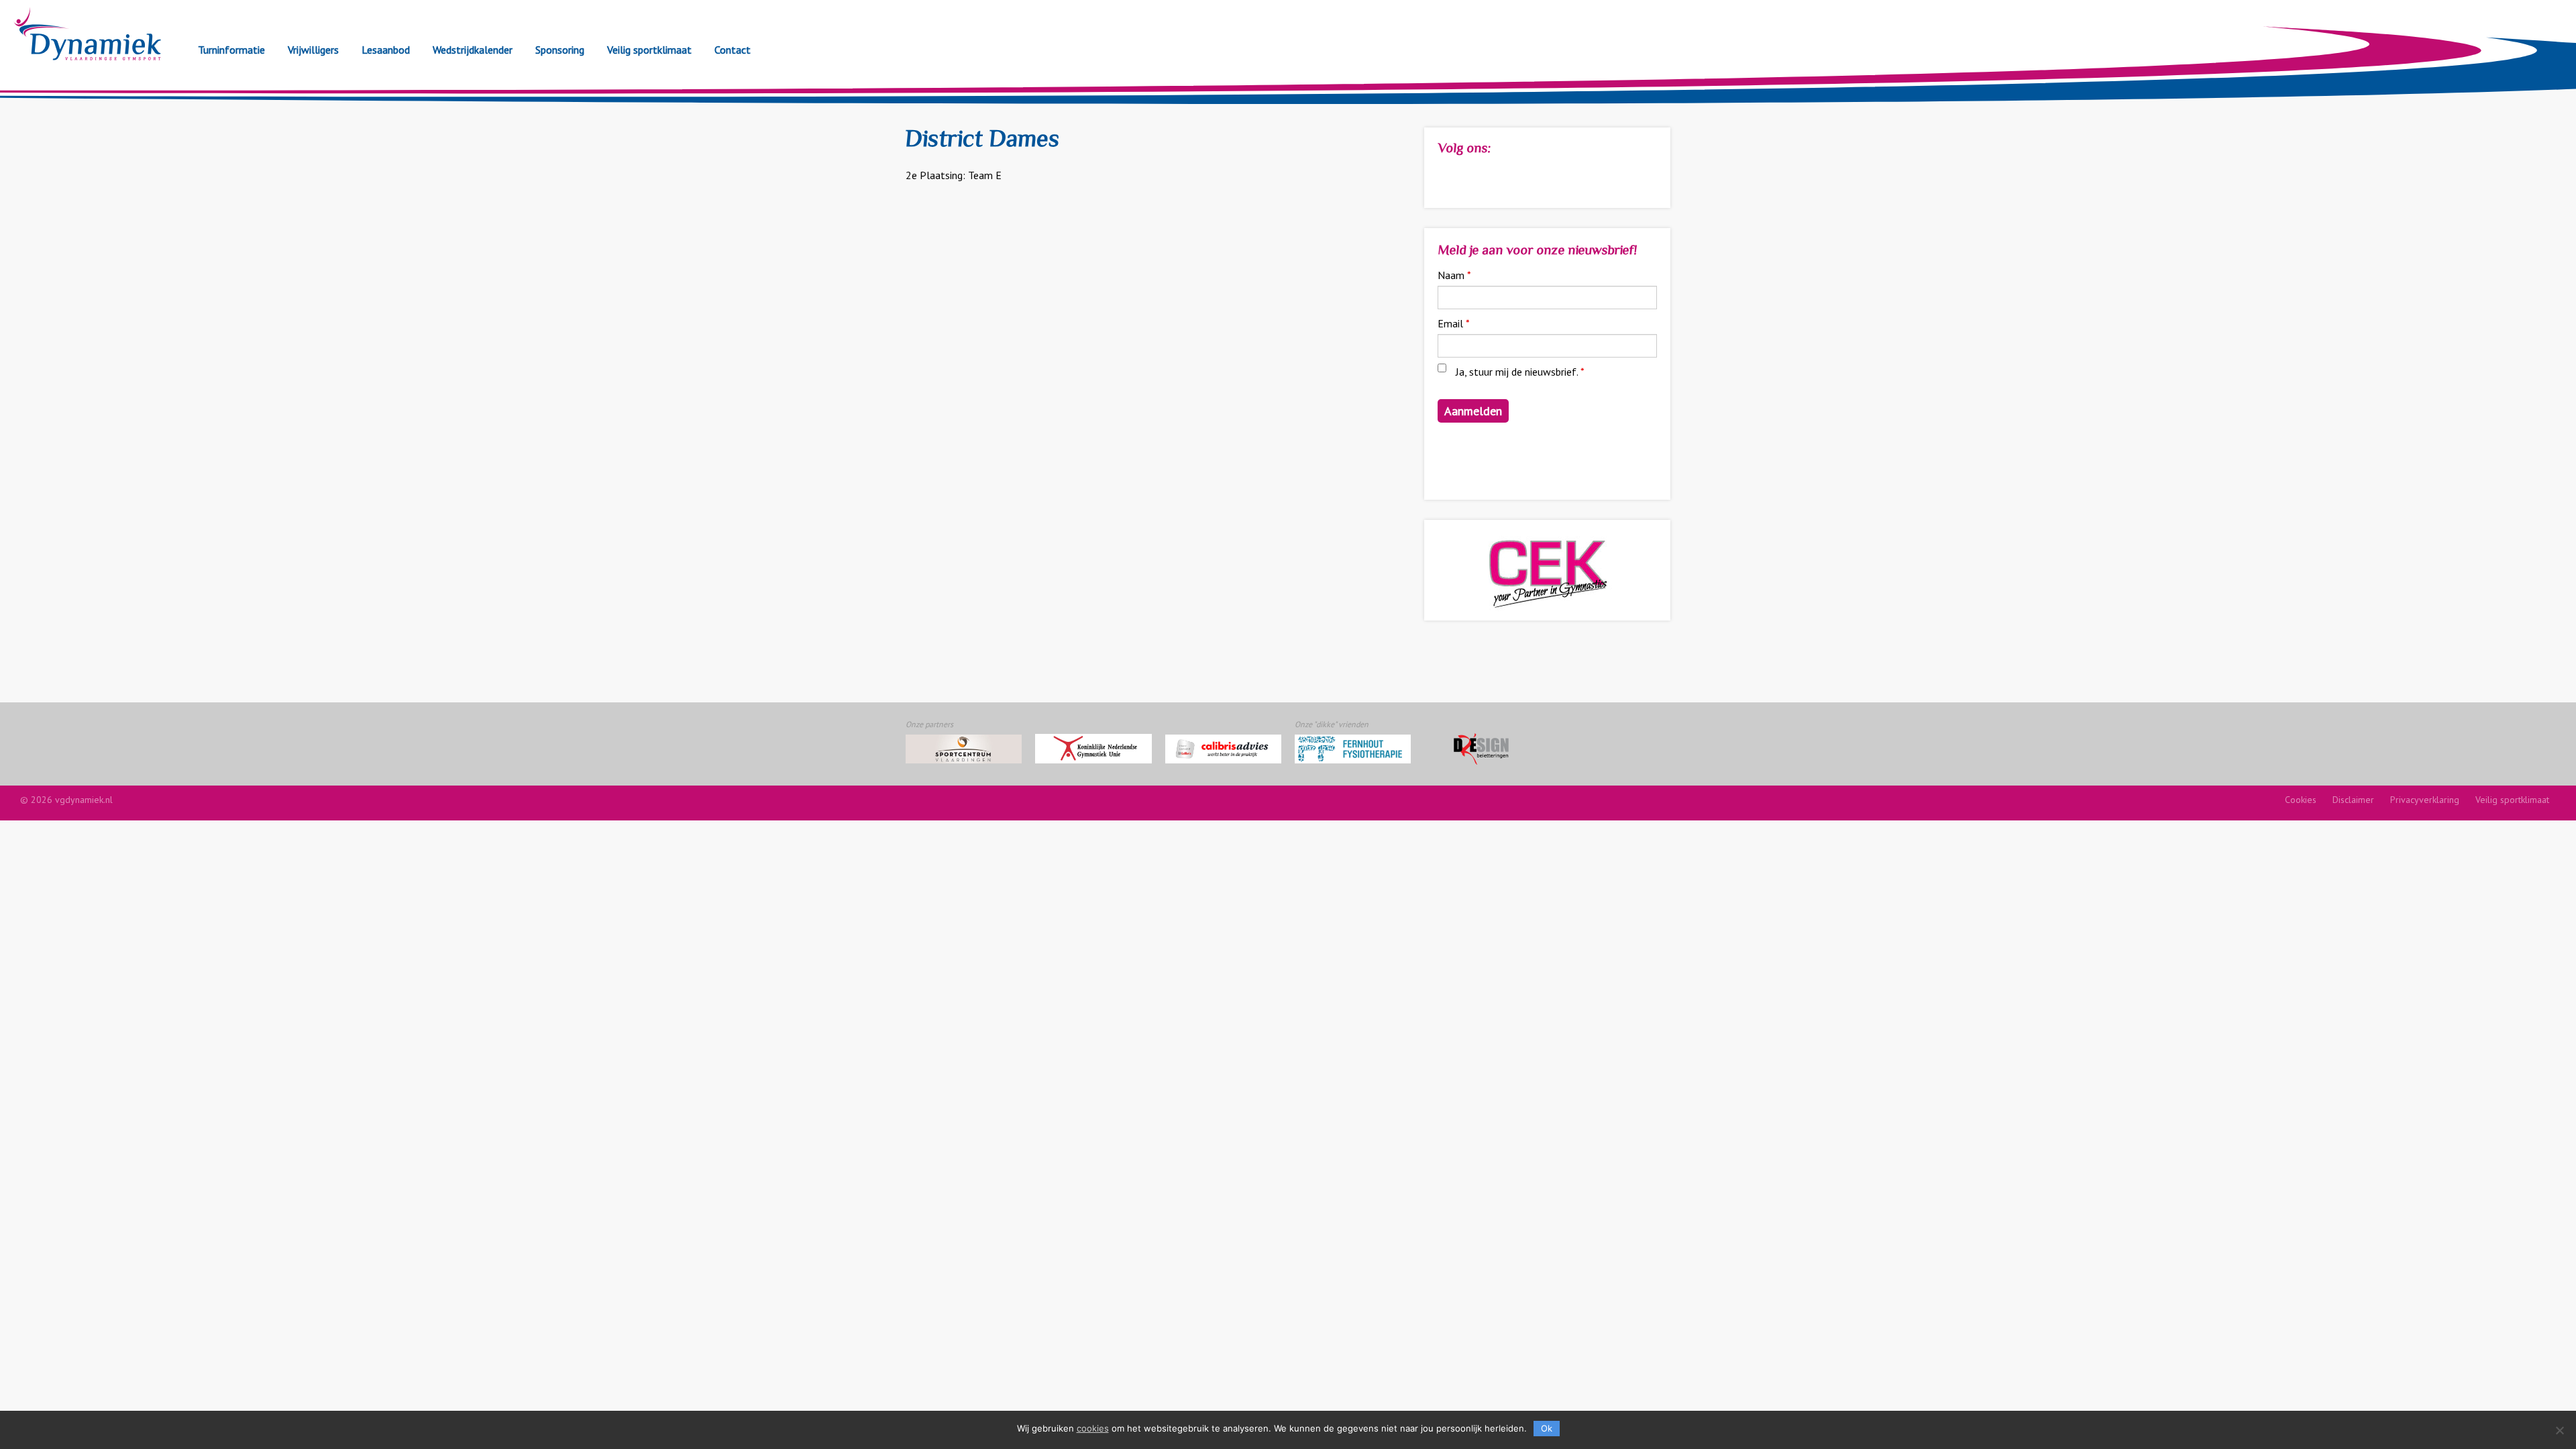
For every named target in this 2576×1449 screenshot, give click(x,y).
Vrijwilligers (313, 50)
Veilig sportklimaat (649, 50)
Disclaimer (2353, 800)
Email (1454, 323)
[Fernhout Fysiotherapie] (1353, 749)
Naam (1454, 275)
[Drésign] (1482, 749)
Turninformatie (231, 50)
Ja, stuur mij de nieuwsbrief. (1520, 372)
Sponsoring (560, 50)
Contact (733, 50)
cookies (1093, 1428)
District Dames (982, 141)
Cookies (2301, 800)
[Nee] (2559, 1430)
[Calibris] (1223, 749)
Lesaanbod (386, 50)
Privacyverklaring (2425, 800)
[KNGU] (1093, 749)
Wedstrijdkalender (473, 50)
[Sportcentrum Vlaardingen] (964, 749)
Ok (1547, 1428)
